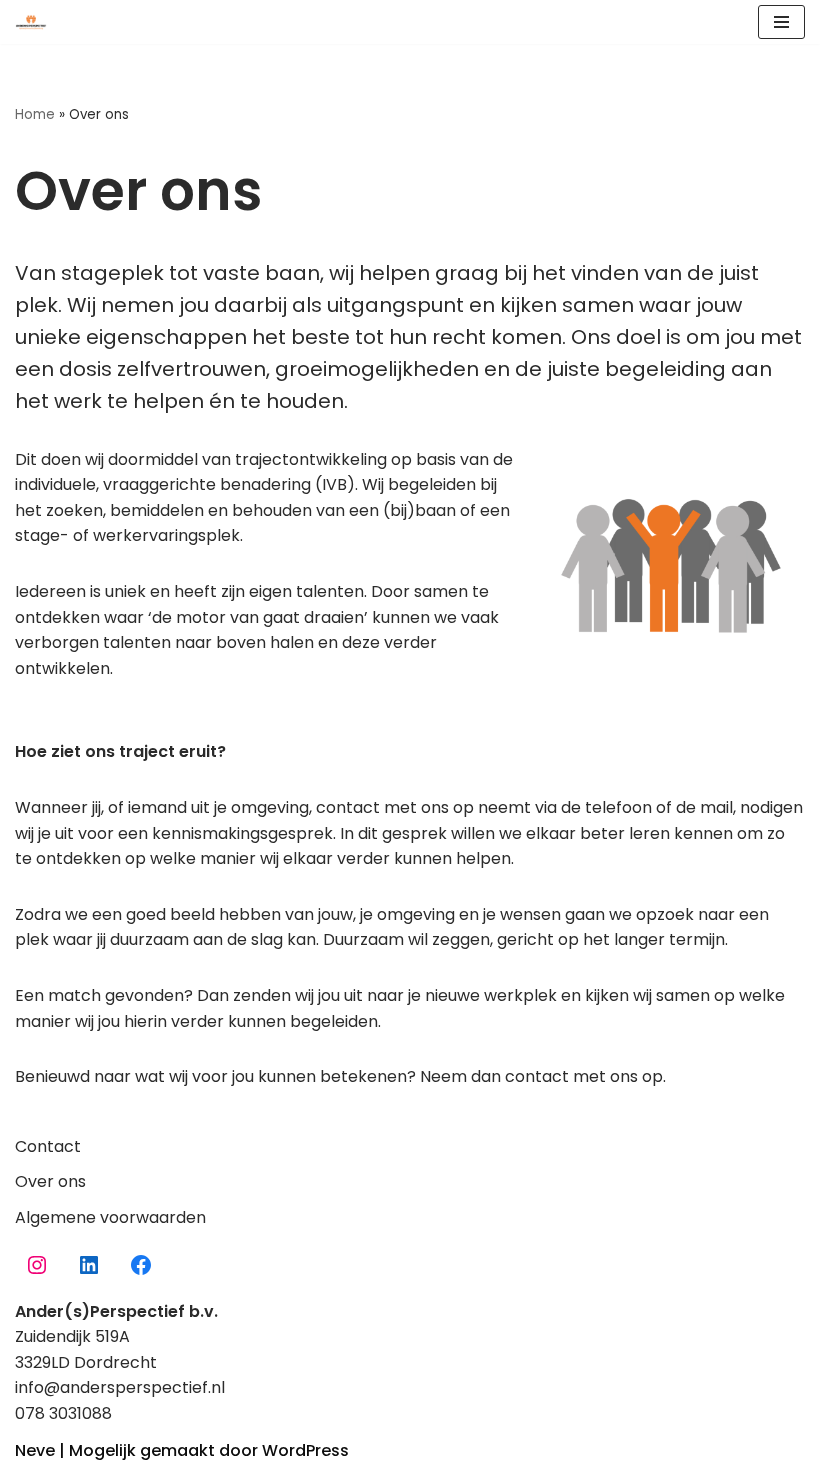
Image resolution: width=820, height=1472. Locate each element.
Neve (35, 1450)
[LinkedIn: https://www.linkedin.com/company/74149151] (89, 1265)
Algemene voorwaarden (110, 1217)
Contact (48, 1146)
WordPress (305, 1450)
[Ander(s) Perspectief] (36, 22)
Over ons (50, 1181)
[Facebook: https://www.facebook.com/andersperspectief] (141, 1265)
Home (35, 114)
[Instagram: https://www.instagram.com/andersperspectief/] (37, 1265)
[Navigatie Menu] (781, 22)
